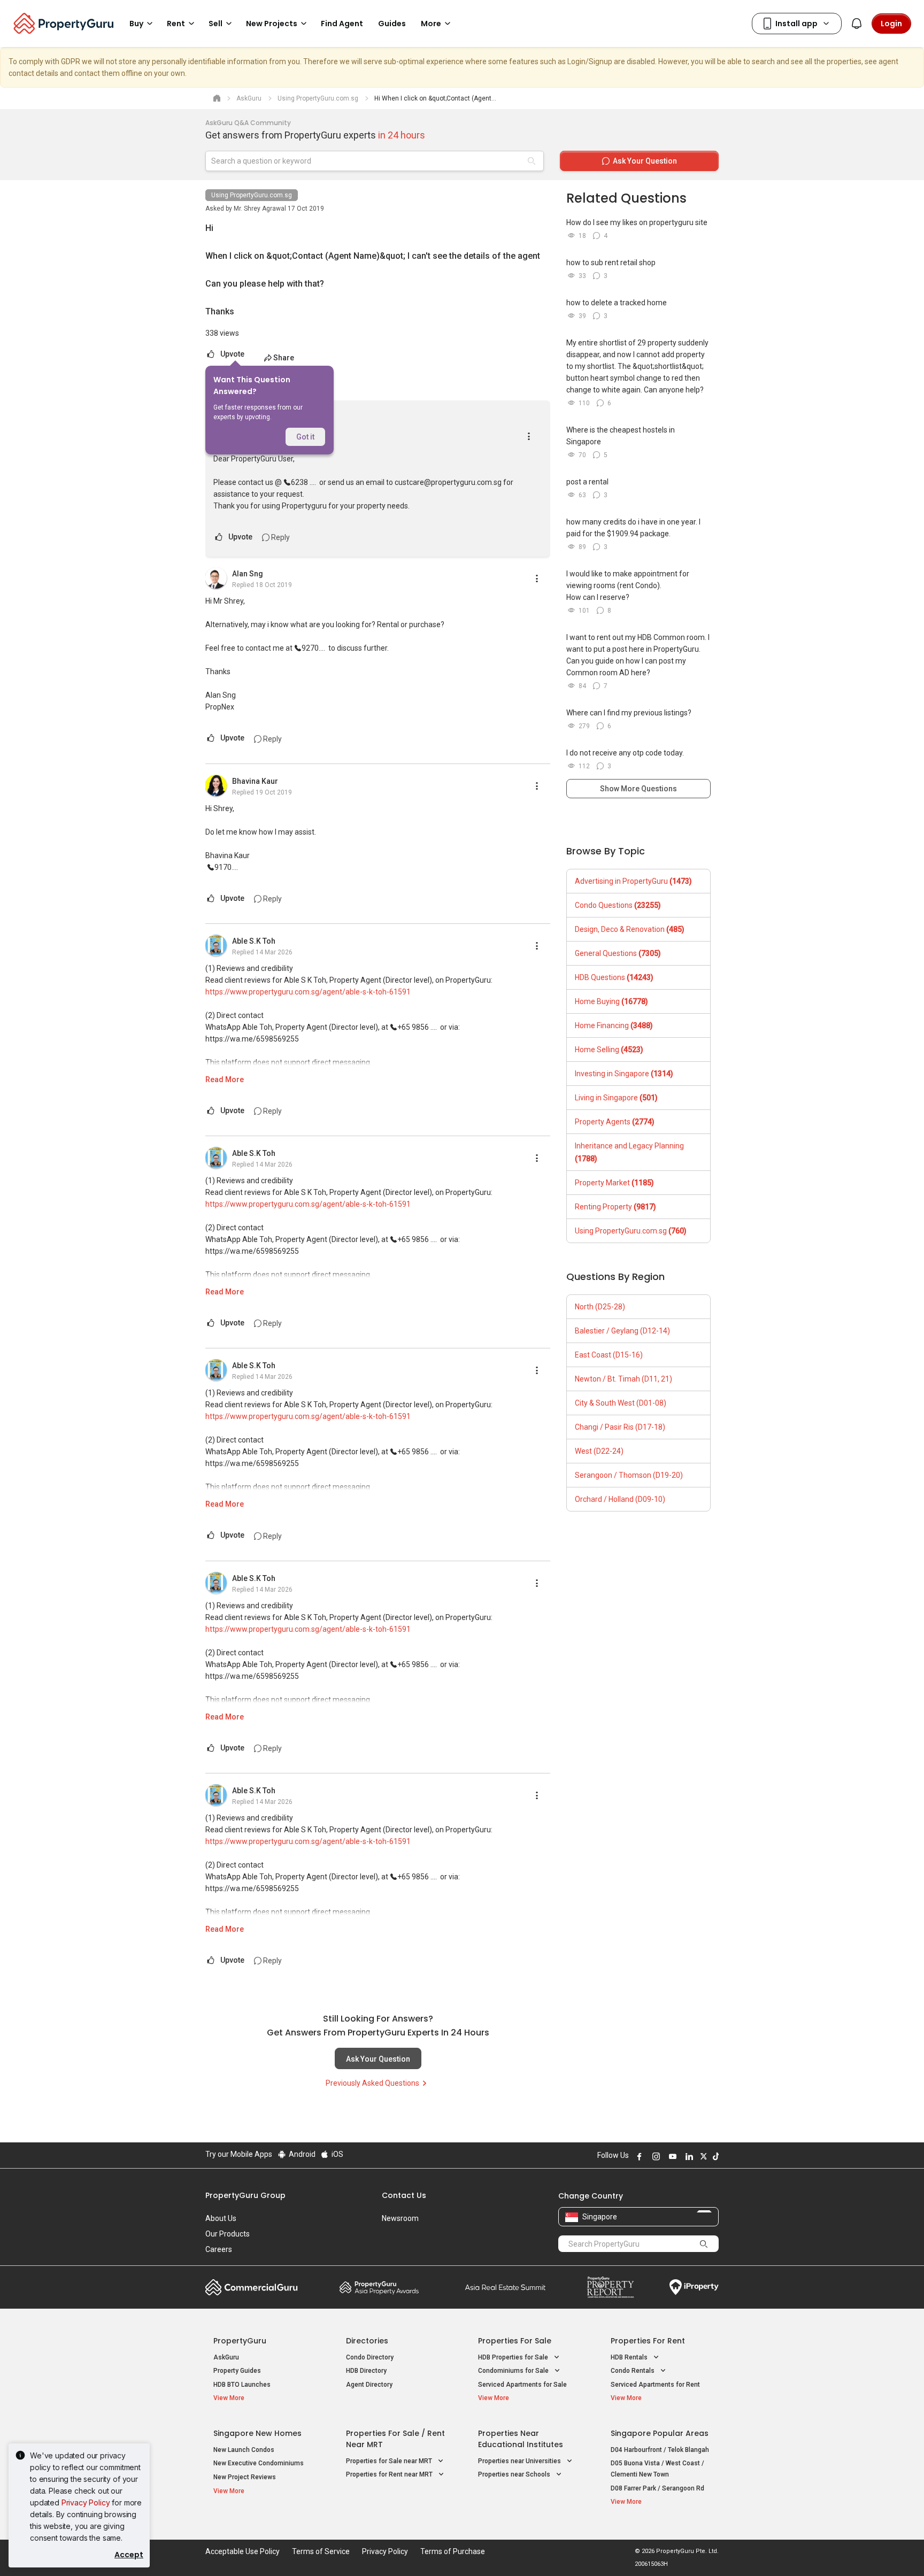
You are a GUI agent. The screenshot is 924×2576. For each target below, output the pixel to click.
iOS (337, 2154)
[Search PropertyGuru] (704, 2243)
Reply (280, 537)
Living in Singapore (616, 1098)
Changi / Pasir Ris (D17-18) (620, 1427)
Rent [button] (176, 24)
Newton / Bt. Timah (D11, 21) (623, 1379)
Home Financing (614, 1025)
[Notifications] (857, 24)
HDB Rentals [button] (630, 2357)
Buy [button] (136, 24)
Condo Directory (370, 2357)
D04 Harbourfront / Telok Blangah (660, 2450)
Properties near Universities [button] (520, 2461)
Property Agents (615, 1122)
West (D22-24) (599, 1451)
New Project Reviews (245, 2477)
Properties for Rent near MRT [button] (390, 2474)
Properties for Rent (648, 2341)
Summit (505, 2287)
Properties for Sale (515, 2341)
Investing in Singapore (624, 1074)
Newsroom (400, 2218)
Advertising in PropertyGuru (633, 881)
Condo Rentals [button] (633, 2371)
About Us (221, 2218)
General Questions (618, 953)
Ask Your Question (378, 2059)
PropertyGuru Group (245, 2195)
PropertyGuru (240, 2341)
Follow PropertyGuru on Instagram (654, 2156)
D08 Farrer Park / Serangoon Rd (657, 2488)
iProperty (694, 2287)
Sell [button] (215, 24)
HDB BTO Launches (242, 2385)
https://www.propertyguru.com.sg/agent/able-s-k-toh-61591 (308, 992)
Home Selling (609, 1050)
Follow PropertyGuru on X (702, 2156)
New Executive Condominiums (259, 2463)
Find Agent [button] (342, 24)
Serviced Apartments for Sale (522, 2385)
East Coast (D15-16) (609, 1355)
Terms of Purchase (453, 2551)
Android (301, 2154)
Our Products (228, 2234)
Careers (219, 2249)
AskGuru (226, 2357)
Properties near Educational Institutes (521, 2439)
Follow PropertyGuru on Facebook (638, 2156)
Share (284, 358)
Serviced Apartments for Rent (655, 2385)
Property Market (614, 1183)
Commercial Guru (252, 2287)
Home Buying (611, 1001)
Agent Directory (369, 2385)
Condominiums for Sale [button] (514, 2371)
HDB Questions (614, 977)
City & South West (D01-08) (621, 1403)
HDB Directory (366, 2371)
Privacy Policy (86, 2502)
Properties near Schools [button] (515, 2474)
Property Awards (379, 2287)
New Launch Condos (244, 2450)
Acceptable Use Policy (242, 2551)
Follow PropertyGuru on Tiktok (714, 2156)
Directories (367, 2341)
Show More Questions (638, 789)
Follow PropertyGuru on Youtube (671, 2156)
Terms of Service (321, 2551)
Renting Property (615, 1207)
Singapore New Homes (257, 2433)
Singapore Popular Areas (660, 2433)
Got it (305, 437)
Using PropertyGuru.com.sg (252, 195)
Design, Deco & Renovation (630, 929)
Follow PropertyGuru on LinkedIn (688, 2156)
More (431, 24)
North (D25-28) (600, 1307)
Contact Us (404, 2195)
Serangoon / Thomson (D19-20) (629, 1475)
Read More (225, 1079)
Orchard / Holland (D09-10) (620, 1499)
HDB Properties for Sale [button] (514, 2357)
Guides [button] (392, 24)
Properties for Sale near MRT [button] (390, 2461)
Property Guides (237, 2371)
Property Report (610, 2287)
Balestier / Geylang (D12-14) (622, 1331)
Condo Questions (618, 905)
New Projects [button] (272, 24)
